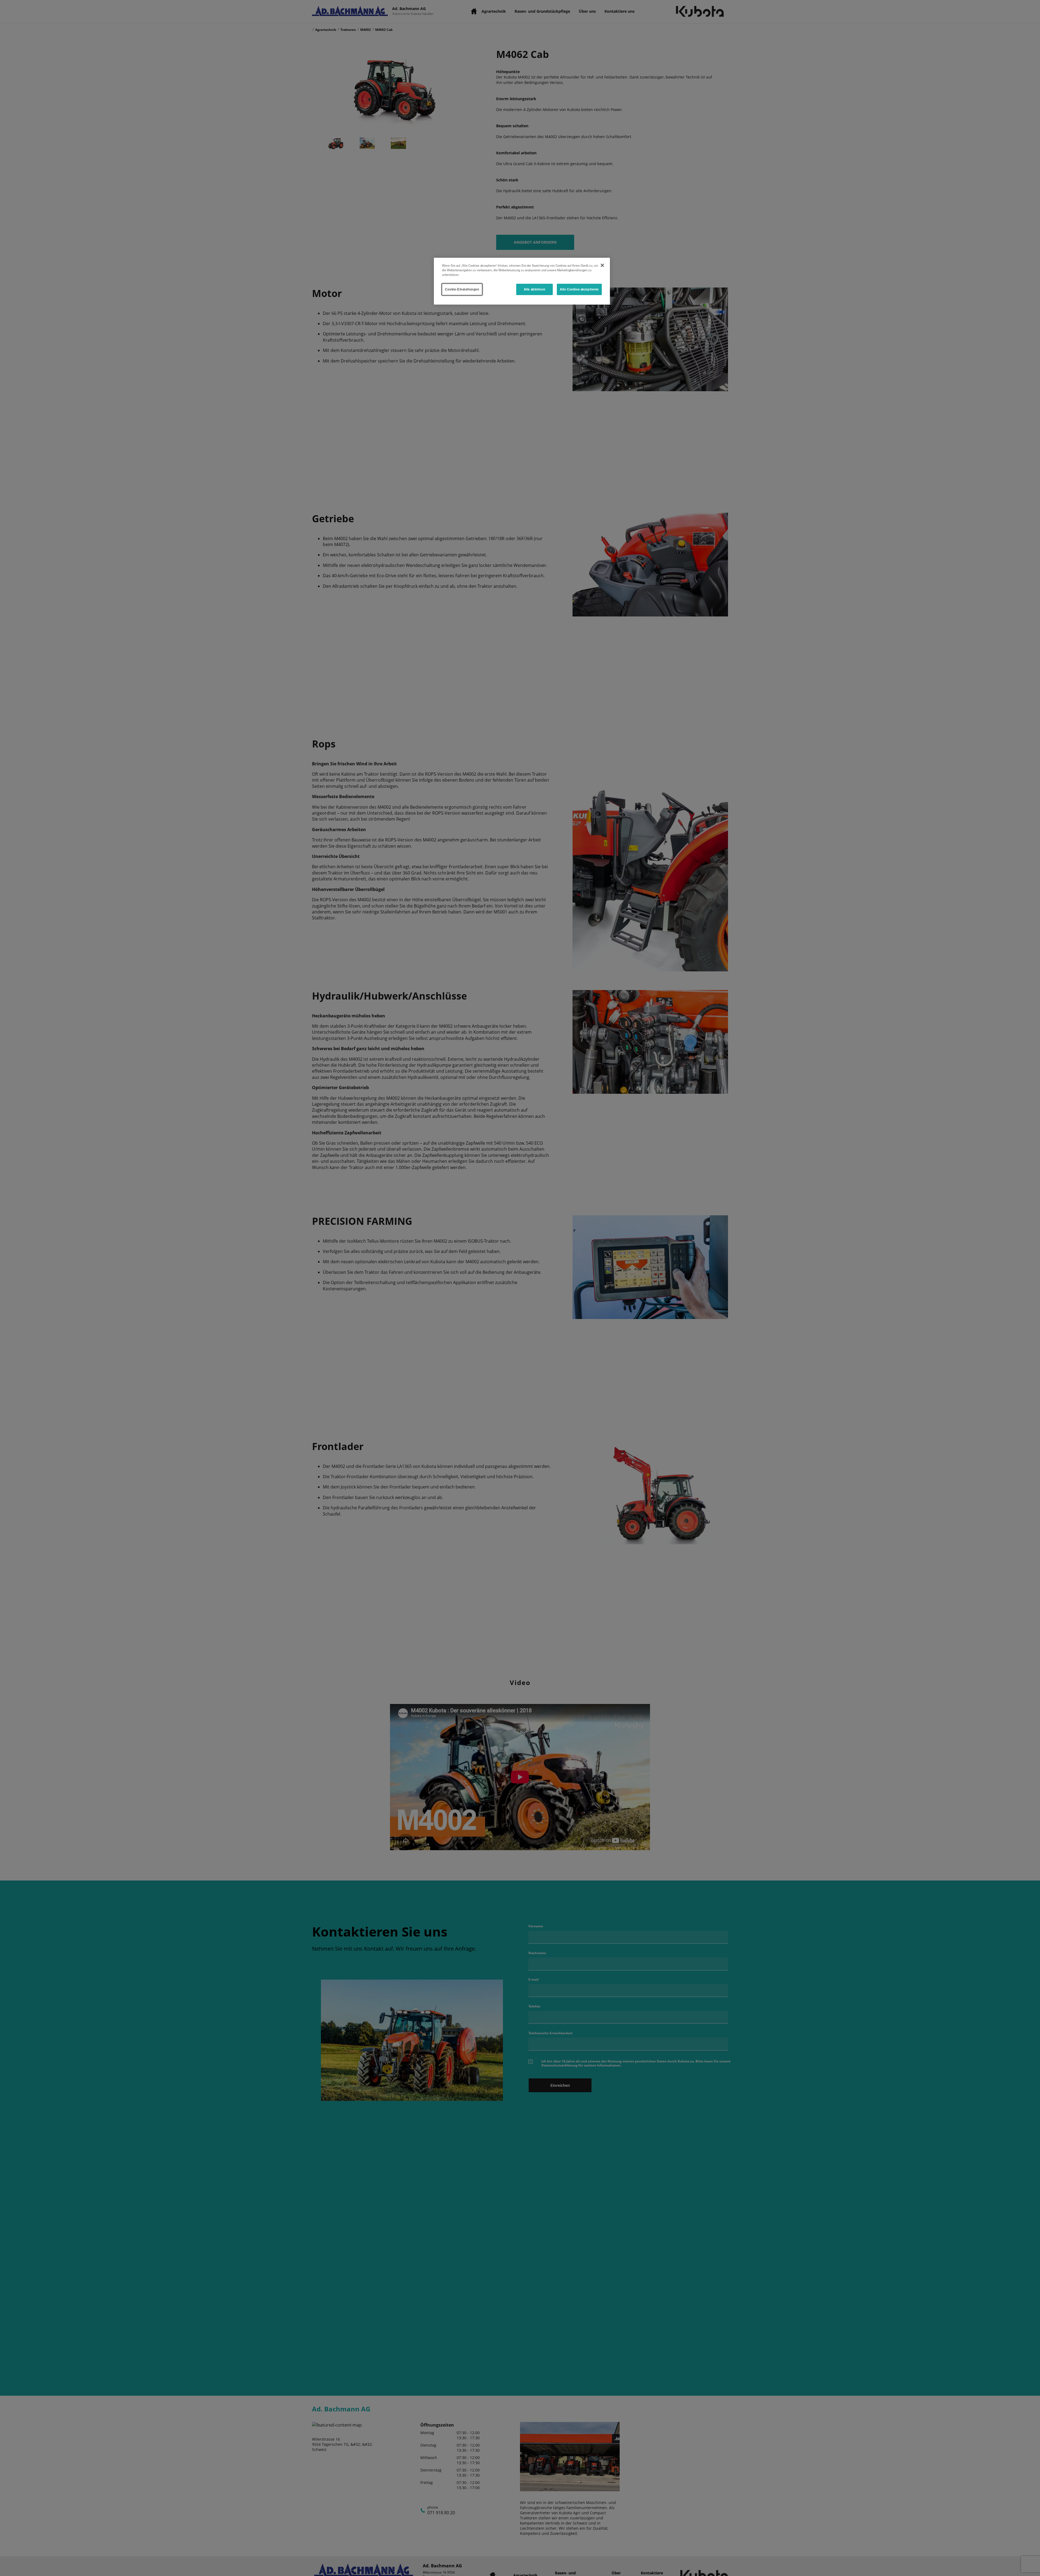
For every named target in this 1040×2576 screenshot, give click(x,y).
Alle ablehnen (534, 289)
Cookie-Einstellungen (462, 289)
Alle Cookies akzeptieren (579, 289)
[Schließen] (602, 265)
